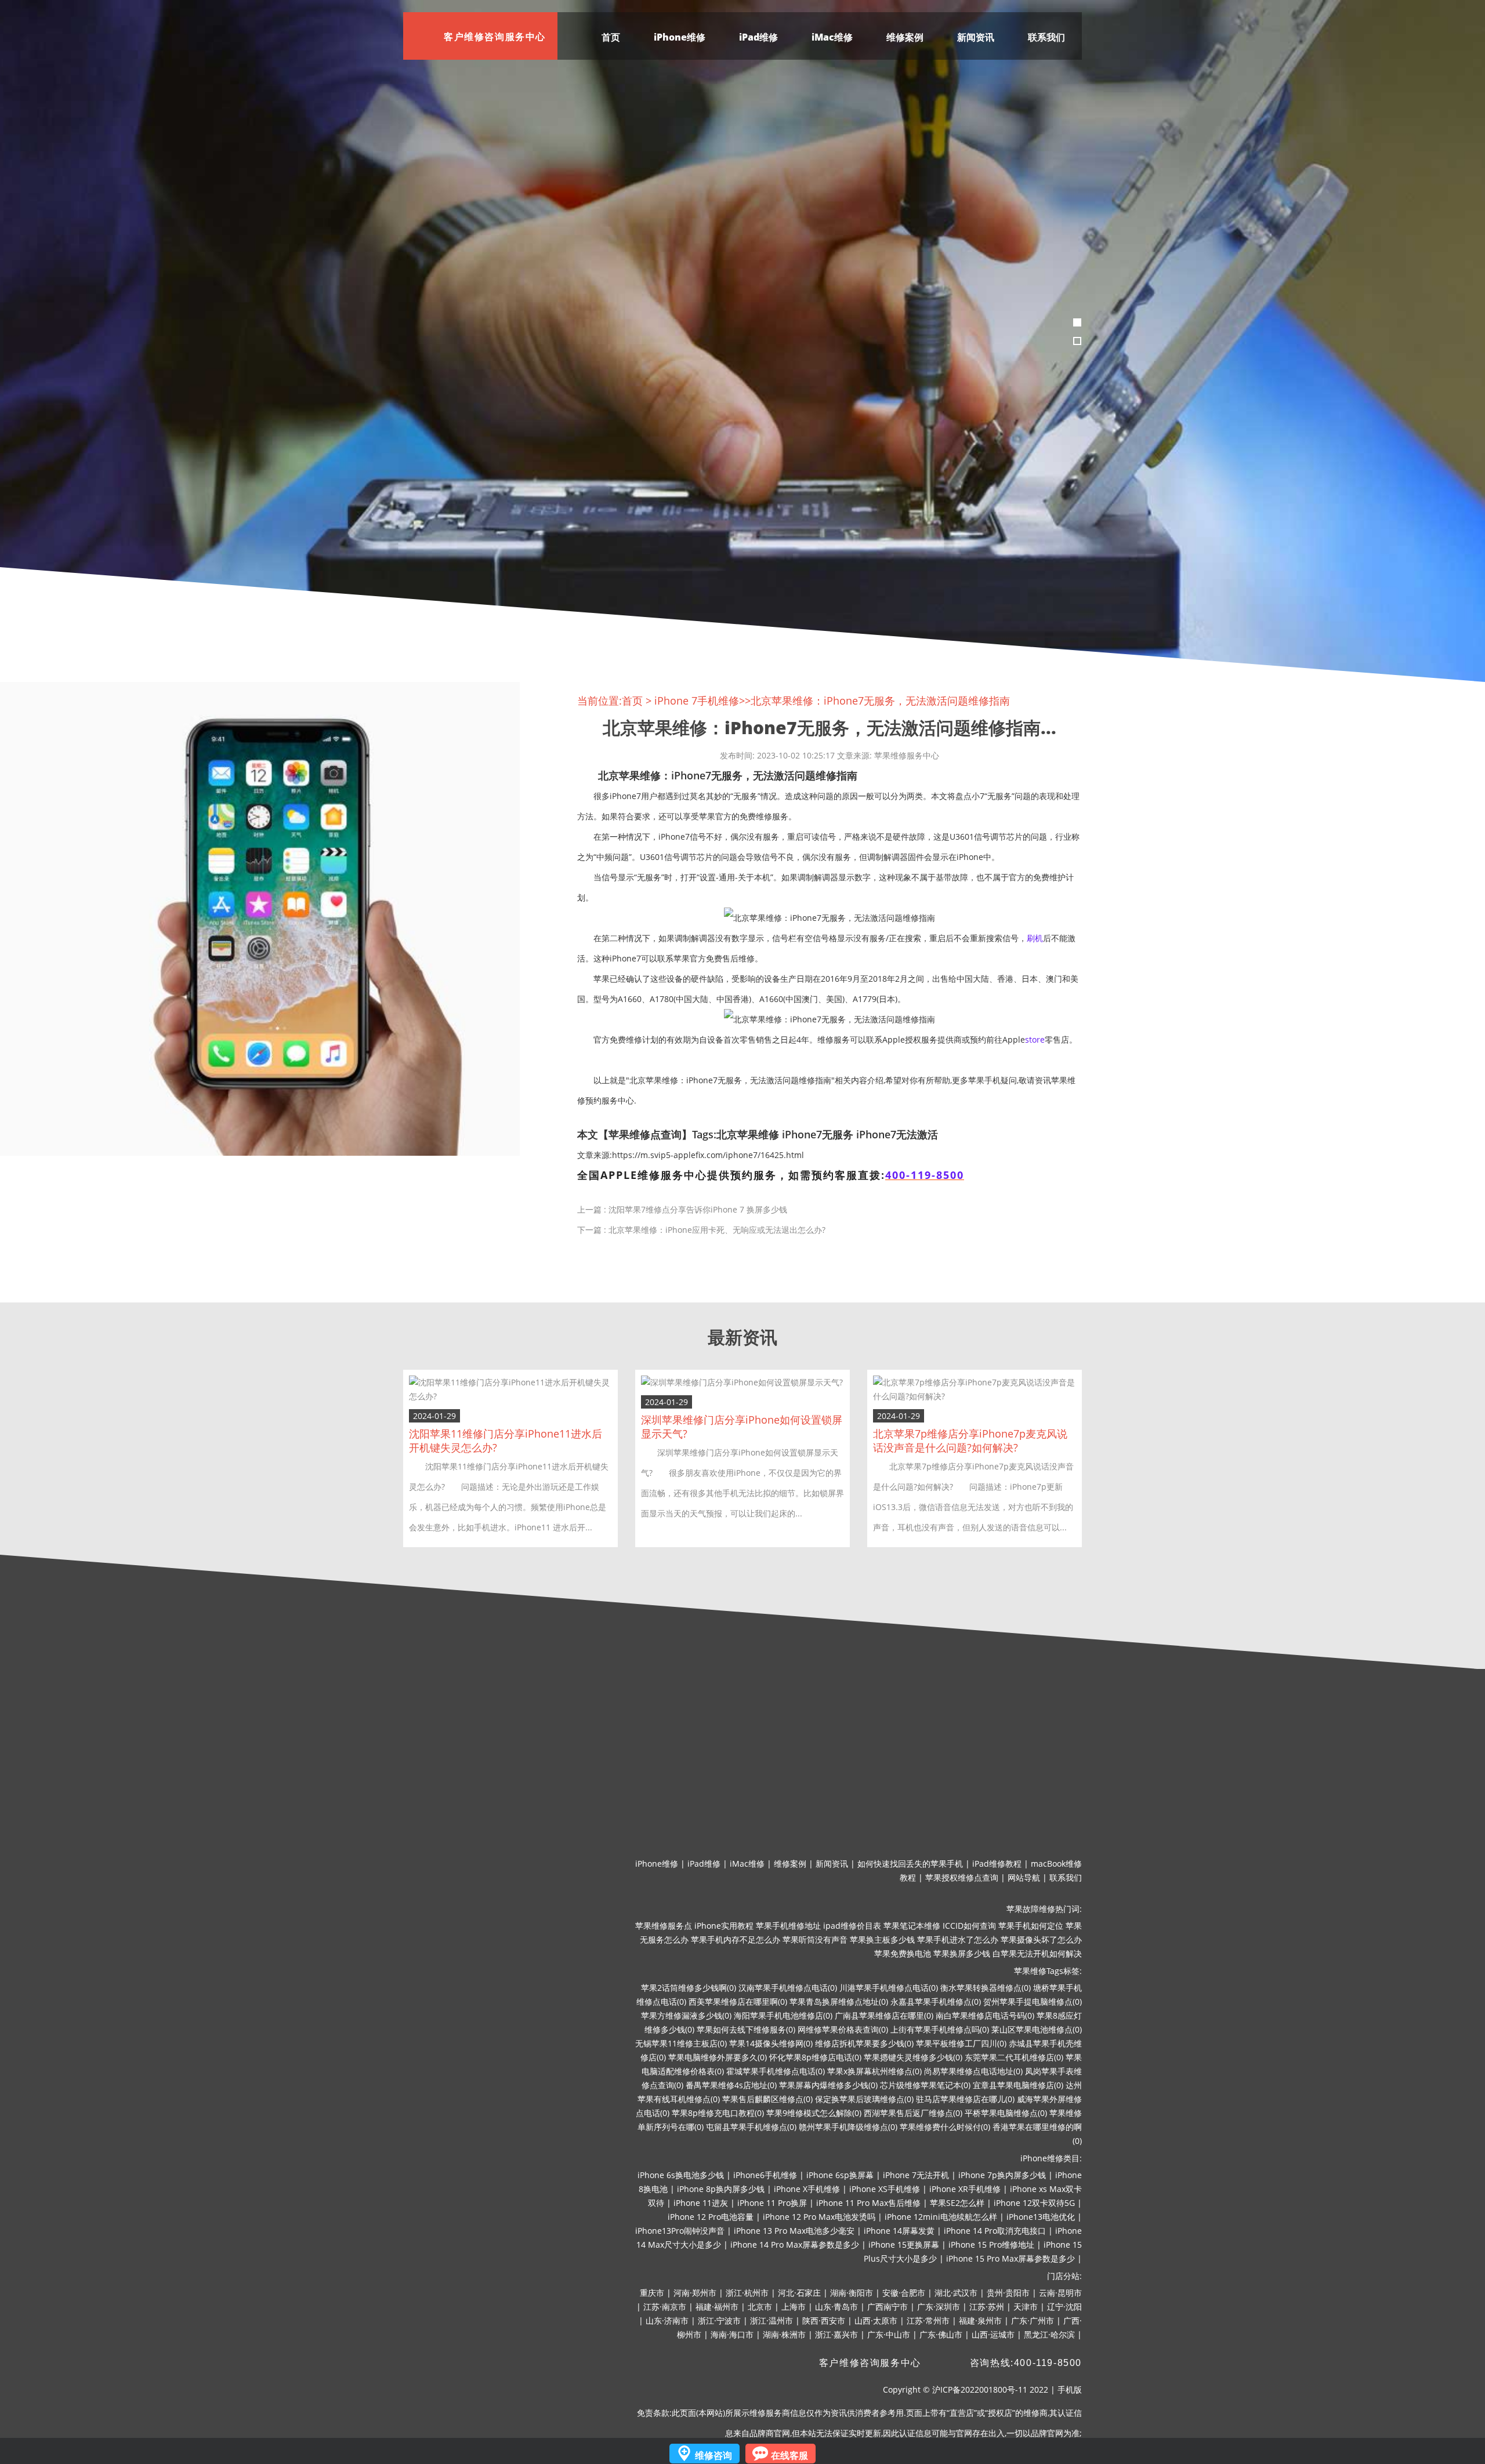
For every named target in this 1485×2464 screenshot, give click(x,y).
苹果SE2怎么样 (957, 2203)
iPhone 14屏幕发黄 (899, 2231)
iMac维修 (832, 37)
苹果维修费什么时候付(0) (945, 2127)
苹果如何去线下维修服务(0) (746, 2029)
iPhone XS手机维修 (885, 2189)
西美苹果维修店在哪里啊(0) (738, 2002)
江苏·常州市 (928, 2320)
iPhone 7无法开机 (916, 2175)
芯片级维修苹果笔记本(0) (925, 2085)
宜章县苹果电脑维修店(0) (1018, 2085)
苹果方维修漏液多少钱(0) (686, 2015)
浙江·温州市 (772, 2320)
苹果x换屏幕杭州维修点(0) (874, 2071)
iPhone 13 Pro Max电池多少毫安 (794, 2231)
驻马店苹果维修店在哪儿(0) (965, 2099)
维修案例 (905, 37)
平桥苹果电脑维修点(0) (1006, 2113)
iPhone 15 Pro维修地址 (991, 2245)
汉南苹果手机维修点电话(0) (788, 1988)
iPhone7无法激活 (897, 1134)
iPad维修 (758, 37)
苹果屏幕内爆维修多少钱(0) (828, 2085)
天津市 (1026, 2307)
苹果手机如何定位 (1031, 1926)
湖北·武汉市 (956, 2293)
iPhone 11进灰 (701, 2203)
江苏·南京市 (665, 2307)
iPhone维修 (680, 37)
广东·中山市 (889, 2334)
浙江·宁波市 (719, 2320)
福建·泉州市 (980, 2320)
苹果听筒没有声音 (815, 1939)
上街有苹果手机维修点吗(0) (940, 2029)
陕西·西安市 (824, 2320)
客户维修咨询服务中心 (870, 2363)
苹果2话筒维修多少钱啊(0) (689, 1988)
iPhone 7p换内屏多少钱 (1002, 2175)
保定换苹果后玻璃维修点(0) (864, 2099)
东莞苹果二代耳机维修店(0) (1014, 2057)
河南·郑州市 (695, 2293)
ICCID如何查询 (969, 1926)
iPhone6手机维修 (765, 2175)
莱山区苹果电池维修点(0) (1037, 2029)
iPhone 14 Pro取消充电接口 (995, 2231)
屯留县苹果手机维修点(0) (751, 2127)
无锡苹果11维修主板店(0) (681, 2043)
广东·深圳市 (939, 2307)
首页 (611, 37)
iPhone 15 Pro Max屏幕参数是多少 (1010, 2258)
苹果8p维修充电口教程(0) (718, 2113)
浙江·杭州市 (747, 2293)
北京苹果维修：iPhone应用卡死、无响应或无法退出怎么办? (717, 1230)
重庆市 (652, 2293)
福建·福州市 (717, 2307)
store (1035, 1039)
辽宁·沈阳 (1064, 2307)
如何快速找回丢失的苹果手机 (910, 1864)
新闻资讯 (976, 37)
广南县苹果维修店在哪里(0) (884, 2015)
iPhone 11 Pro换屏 (772, 2203)
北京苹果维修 (748, 1134)
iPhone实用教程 (724, 1926)
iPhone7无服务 (818, 1134)
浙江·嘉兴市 (836, 2334)
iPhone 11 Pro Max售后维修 (868, 2203)
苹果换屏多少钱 (962, 1953)
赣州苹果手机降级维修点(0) (848, 2127)
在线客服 (789, 2455)
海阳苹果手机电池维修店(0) (783, 2015)
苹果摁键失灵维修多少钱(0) (913, 2057)
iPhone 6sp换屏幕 (840, 2175)
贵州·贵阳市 (1008, 2293)
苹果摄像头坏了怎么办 (1041, 1939)
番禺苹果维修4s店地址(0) (731, 2085)
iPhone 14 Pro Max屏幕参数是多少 (795, 2245)
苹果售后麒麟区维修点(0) (767, 2099)
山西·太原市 (876, 2320)
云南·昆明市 (1060, 2293)
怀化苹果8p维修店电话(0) (815, 2057)
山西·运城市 (993, 2334)
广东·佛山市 (941, 2334)
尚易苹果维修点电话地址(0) (973, 2071)
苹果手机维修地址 (788, 1926)
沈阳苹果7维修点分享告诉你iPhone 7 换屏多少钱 (698, 1209)
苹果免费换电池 (903, 1953)
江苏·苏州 (987, 2307)
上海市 (794, 2307)
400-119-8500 (925, 1175)
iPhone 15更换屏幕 (904, 2245)
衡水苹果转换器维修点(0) (986, 1988)
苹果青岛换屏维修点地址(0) (839, 2002)
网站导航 (1024, 1877)
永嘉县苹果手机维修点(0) (936, 2002)
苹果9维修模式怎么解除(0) (814, 2113)
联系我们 (1046, 37)
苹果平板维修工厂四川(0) (961, 2043)
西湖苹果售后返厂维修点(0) (913, 2113)
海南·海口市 (732, 2334)
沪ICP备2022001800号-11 (980, 2389)
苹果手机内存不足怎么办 (736, 1939)
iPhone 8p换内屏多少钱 (721, 2189)
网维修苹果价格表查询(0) (843, 2029)
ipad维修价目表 (852, 1926)
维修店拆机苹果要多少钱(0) (864, 2043)
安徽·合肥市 (904, 2293)
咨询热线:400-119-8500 (1026, 2363)
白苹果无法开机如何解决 (1037, 1953)
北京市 (760, 2307)
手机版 (1070, 2389)
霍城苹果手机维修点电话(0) (776, 2071)
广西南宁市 (888, 2307)
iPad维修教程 (997, 1864)
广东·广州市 (1033, 2320)
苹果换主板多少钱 (882, 1939)
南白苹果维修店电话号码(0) (985, 2015)
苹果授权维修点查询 (962, 1877)
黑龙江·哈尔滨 (1049, 2334)
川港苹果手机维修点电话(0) (889, 1988)
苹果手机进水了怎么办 (958, 1939)
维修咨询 (713, 2455)
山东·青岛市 (836, 2307)
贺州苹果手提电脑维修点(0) (1033, 2002)
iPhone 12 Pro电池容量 (711, 2217)
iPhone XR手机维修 (965, 2189)
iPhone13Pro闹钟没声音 (680, 2231)
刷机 (1035, 938)
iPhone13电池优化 (1041, 2217)
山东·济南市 (667, 2320)
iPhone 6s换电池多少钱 (681, 2175)
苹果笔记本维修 (912, 1926)
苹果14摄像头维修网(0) (771, 2043)
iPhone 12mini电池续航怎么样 (941, 2217)
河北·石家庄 (799, 2293)
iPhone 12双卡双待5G (1034, 2203)
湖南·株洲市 (784, 2334)
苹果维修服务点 (664, 1926)
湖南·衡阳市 (852, 2293)
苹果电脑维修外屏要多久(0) (718, 2057)
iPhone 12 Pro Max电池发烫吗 (819, 2217)
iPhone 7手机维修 (697, 701)
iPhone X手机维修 (807, 2189)
